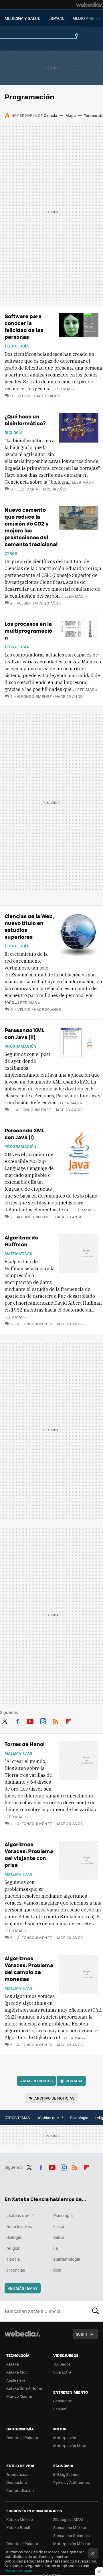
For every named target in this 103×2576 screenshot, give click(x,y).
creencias (16, 2270)
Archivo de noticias (54, 2098)
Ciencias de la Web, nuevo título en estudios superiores (29, 926)
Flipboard (68, 1720)
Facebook (17, 1720)
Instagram (43, 1720)
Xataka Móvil (18, 2372)
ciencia (13, 2259)
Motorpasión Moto (70, 2445)
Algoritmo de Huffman (21, 1241)
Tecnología (17, 346)
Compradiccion (20, 2490)
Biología (14, 432)
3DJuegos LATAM (68, 2519)
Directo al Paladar (22, 2437)
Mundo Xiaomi (19, 2396)
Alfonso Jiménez (34, 696)
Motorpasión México (72, 2543)
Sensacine (63, 2401)
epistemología (67, 2259)
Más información (20, 2570)
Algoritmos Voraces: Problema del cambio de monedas (29, 1968)
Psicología (79, 2118)
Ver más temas (23, 2288)
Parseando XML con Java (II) (24, 1033)
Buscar (96, 2311)
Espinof (60, 2409)
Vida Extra (62, 2372)
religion (13, 2248)
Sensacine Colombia (72, 2535)
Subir (81, 2334)
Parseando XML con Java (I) (24, 1134)
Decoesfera (17, 2482)
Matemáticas (18, 1254)
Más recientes (36, 2081)
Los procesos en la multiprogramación (28, 631)
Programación (21, 1046)
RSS (56, 1720)
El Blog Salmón (66, 2474)
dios (57, 2270)
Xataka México (20, 2519)
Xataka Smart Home (24, 2388)
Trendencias (17, 2474)
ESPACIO (57, 18)
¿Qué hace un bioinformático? (25, 420)
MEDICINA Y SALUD (23, 18)
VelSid (24, 396)
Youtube (30, 1720)
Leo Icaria (28, 489)
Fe (56, 2248)
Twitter (5, 1720)
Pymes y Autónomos (72, 2482)
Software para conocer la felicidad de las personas (24, 326)
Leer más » (64, 389)
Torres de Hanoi (25, 1744)
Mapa (71, 115)
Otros (11, 553)
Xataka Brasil (18, 2527)
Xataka (13, 2364)
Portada (74, 2081)
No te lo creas (19, 2226)
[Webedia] (90, 5)
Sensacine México (70, 2527)
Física (59, 2226)
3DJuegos (62, 2364)
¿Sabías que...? (50, 2118)
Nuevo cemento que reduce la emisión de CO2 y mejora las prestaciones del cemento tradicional (31, 527)
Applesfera (16, 2380)
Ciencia (50, 115)
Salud (59, 2237)
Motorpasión (65, 2437)
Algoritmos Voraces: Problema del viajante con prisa (29, 1854)
